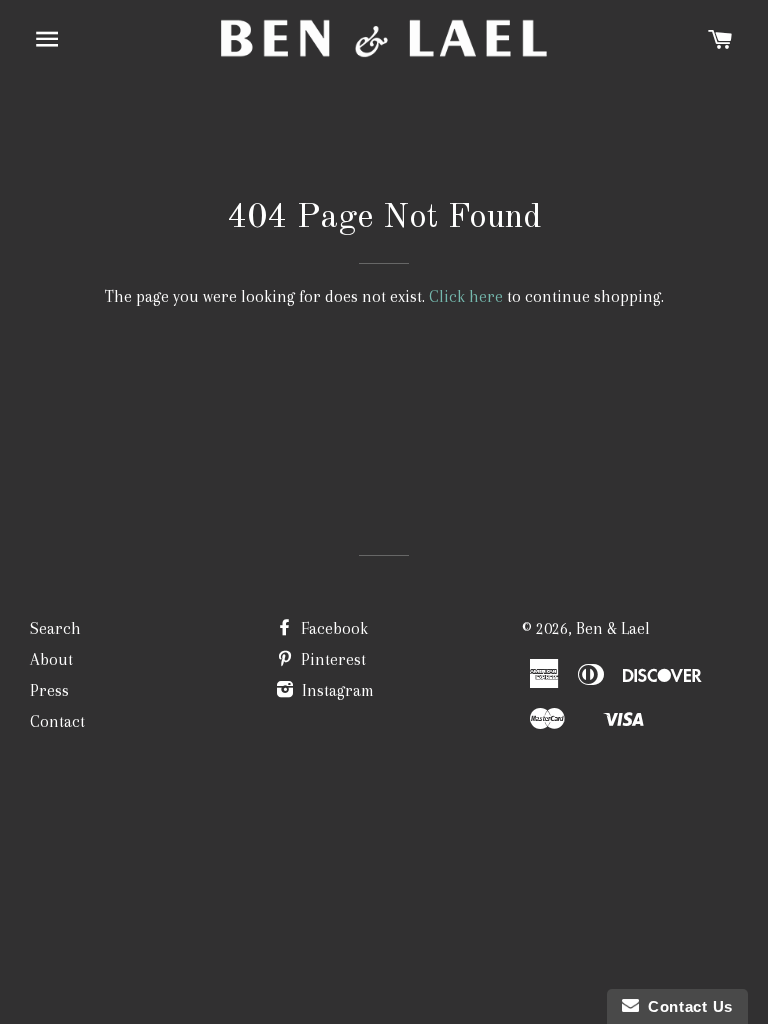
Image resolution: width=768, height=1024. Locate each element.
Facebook (332, 628)
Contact (57, 721)
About (51, 659)
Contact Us (686, 1006)
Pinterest (331, 659)
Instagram (336, 690)
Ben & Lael (613, 628)
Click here (466, 296)
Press (49, 690)
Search (55, 628)
